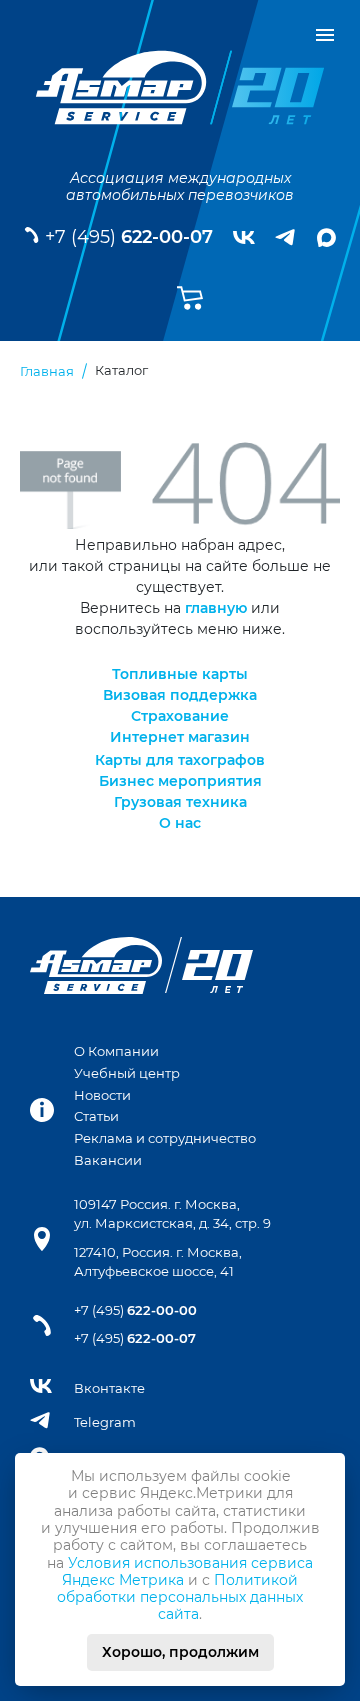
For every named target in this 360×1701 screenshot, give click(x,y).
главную (216, 608)
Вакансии (108, 1160)
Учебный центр (127, 1073)
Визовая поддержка (180, 695)
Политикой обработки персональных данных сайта (180, 1597)
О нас (180, 823)
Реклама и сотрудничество (165, 1138)
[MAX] (326, 237)
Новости (102, 1095)
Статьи (96, 1116)
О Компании (116, 1051)
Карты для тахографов (180, 760)
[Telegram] (286, 237)
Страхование (180, 716)
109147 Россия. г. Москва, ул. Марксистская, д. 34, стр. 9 (172, 1214)
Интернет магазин (180, 737)
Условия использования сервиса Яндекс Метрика (187, 1571)
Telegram (105, 1422)
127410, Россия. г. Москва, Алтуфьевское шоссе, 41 (158, 1262)
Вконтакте (109, 1388)
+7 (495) (129, 237)
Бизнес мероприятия (180, 781)
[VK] (244, 238)
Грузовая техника (180, 802)
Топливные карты (180, 674)
